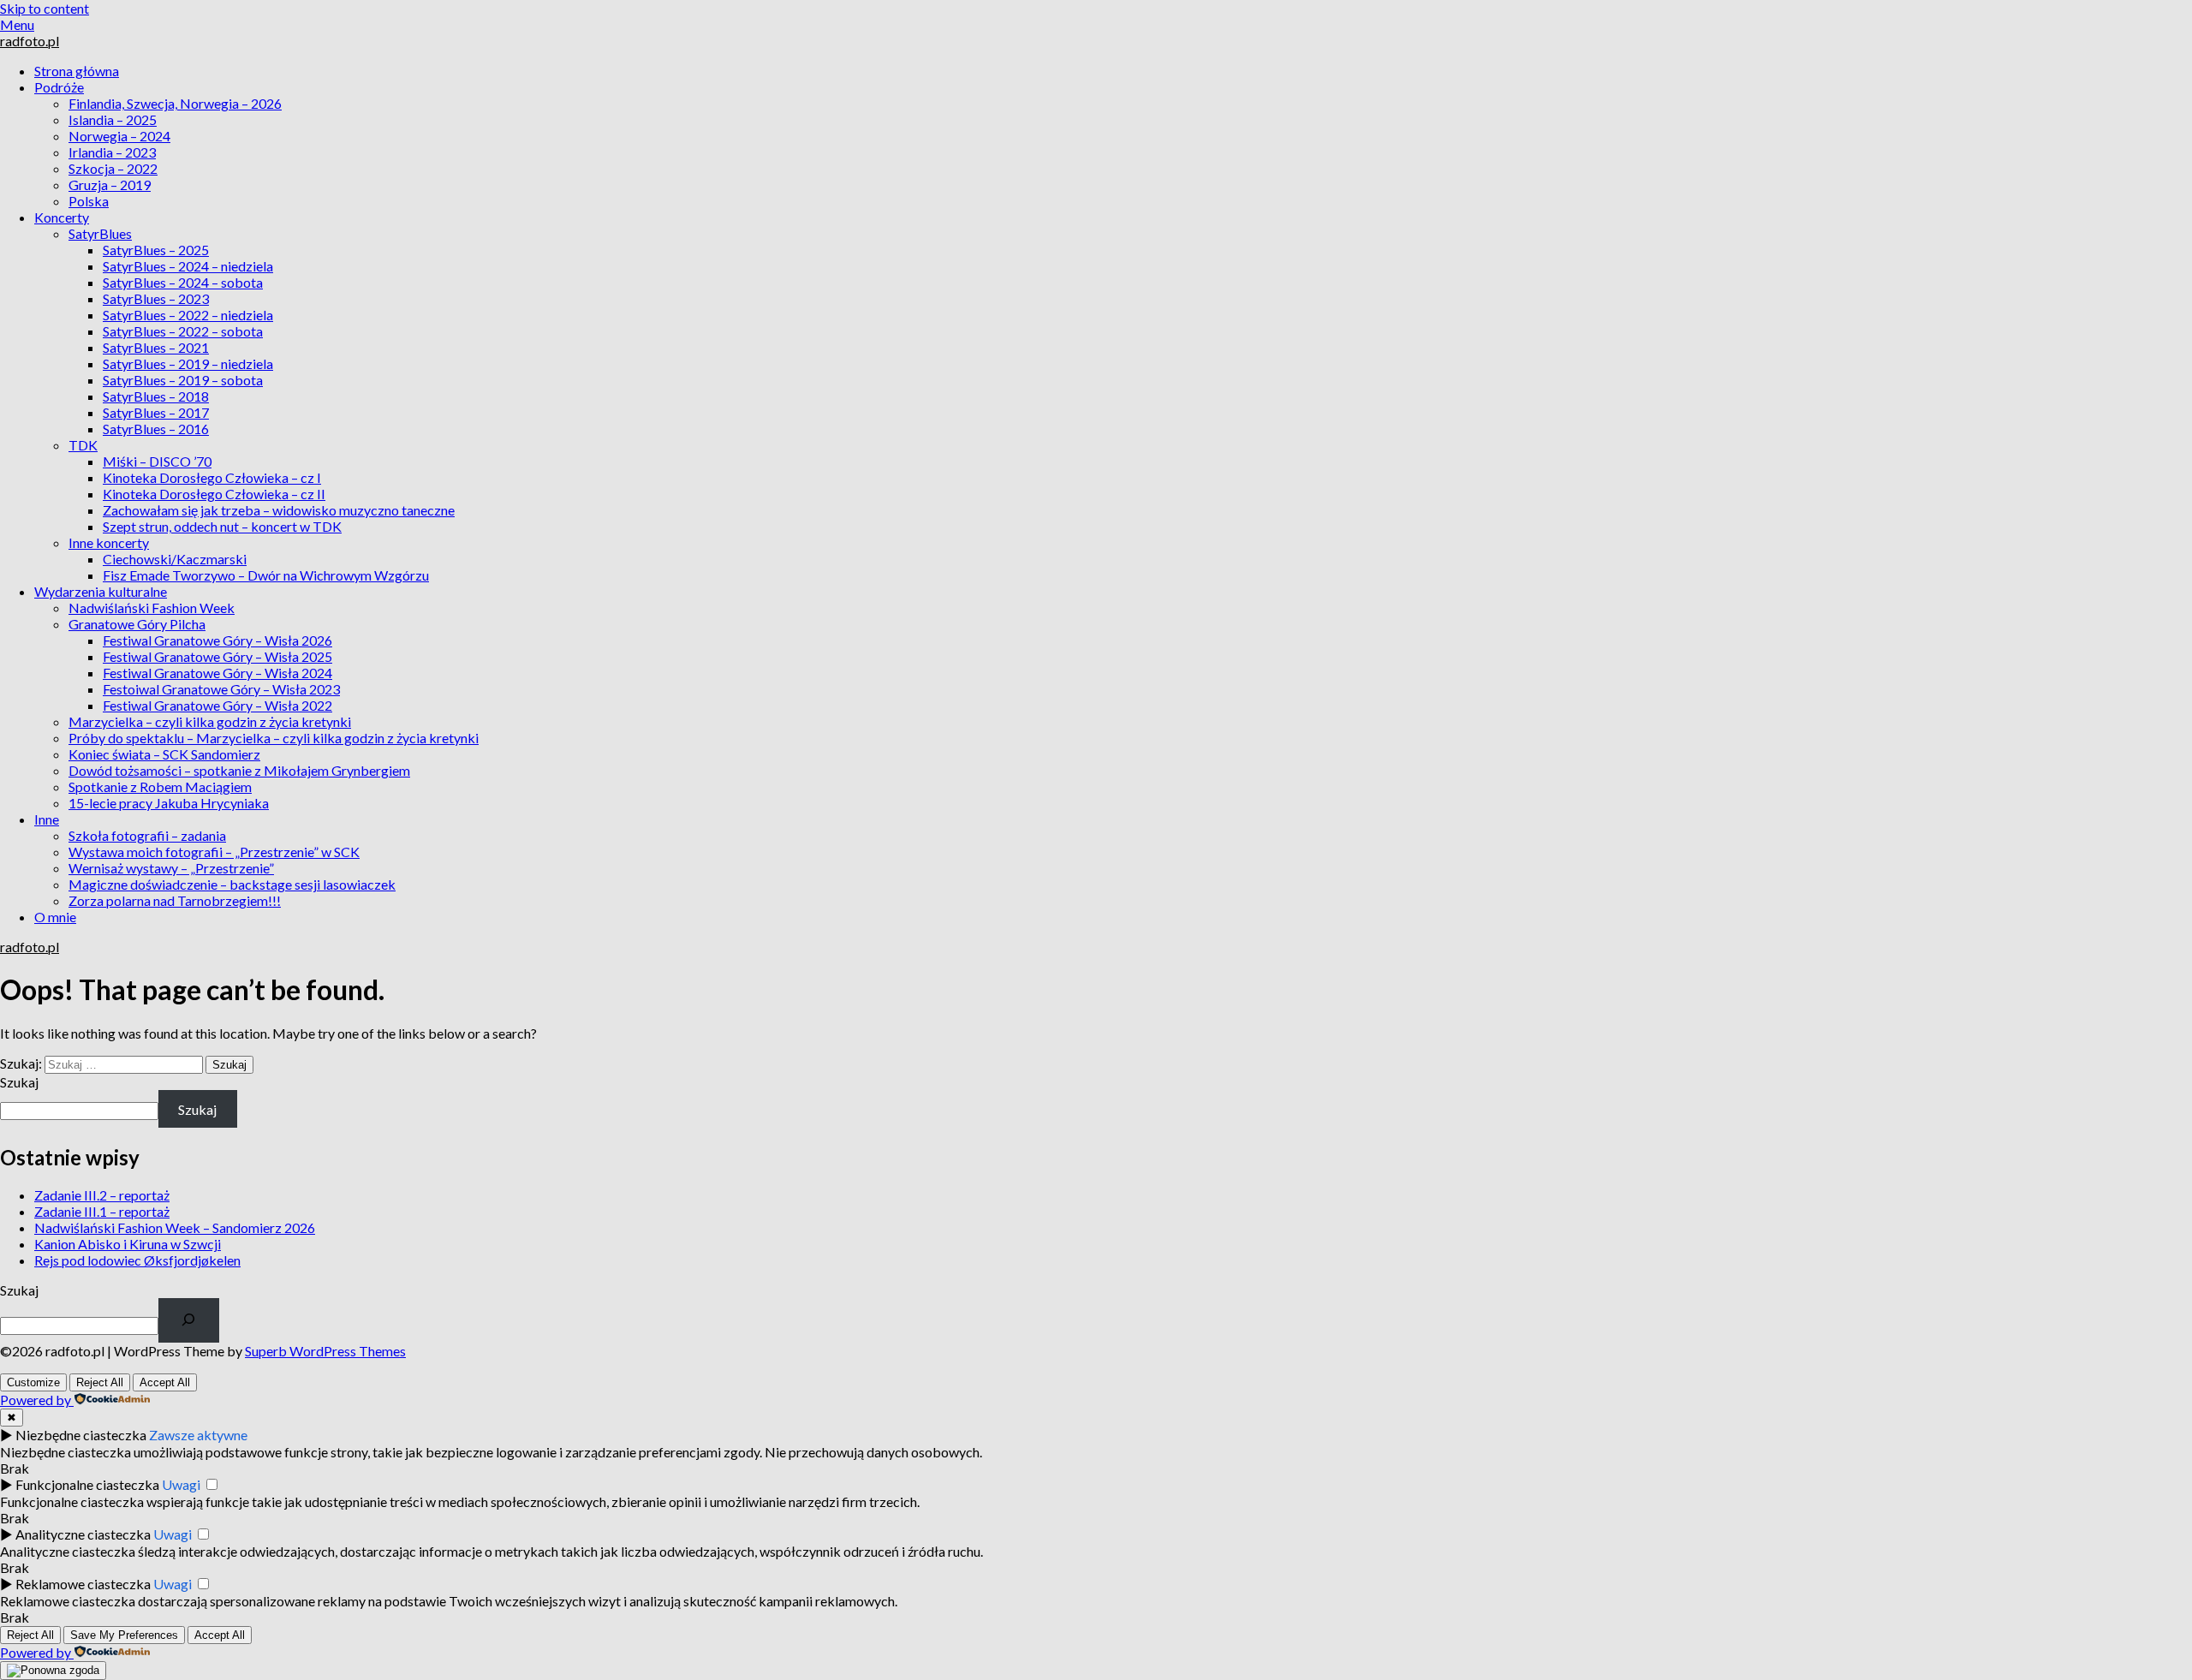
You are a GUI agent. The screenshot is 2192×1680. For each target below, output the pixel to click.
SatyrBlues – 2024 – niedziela (188, 266)
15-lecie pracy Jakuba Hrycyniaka (169, 803)
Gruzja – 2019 (110, 185)
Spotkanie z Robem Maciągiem (160, 786)
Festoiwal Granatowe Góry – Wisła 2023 (221, 689)
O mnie (55, 917)
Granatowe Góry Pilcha (137, 624)
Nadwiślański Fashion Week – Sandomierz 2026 (175, 1227)
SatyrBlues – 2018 (156, 396)
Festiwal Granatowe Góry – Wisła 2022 (217, 705)
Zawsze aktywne (198, 1435)
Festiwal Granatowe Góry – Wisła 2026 (217, 640)
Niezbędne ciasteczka (81, 1435)
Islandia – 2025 (113, 119)
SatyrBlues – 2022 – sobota (183, 331)
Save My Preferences (124, 1635)
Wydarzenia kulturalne (101, 591)
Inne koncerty (109, 542)
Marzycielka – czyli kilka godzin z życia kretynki (210, 721)
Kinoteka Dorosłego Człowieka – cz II (214, 494)
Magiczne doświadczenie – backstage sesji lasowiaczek (232, 884)
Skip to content (45, 8)
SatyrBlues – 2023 (156, 298)
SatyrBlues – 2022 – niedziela (188, 315)
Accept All (165, 1382)
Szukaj (19, 1082)
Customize (33, 1382)
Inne (47, 819)
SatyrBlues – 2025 (156, 250)
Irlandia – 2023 (112, 152)
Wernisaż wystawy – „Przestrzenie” (171, 868)
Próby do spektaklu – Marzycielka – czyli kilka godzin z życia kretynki (274, 738)
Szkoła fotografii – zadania (147, 835)
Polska (89, 201)
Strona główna (77, 71)
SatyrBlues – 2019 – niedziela (188, 363)
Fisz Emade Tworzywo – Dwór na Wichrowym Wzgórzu (266, 575)
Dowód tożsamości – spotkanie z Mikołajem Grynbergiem (239, 770)
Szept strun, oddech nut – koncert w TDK (222, 526)
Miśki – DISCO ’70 (157, 461)
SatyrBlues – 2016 (156, 429)
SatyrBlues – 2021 (156, 347)
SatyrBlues (100, 233)
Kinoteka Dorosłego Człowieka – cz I (212, 477)
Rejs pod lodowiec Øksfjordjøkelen (137, 1260)
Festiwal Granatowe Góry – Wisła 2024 (217, 673)
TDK (83, 445)
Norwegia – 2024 (119, 136)
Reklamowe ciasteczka (83, 1584)
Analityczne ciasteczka (83, 1534)
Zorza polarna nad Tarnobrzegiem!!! (175, 900)
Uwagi (181, 1484)
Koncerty (62, 217)
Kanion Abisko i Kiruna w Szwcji (128, 1244)
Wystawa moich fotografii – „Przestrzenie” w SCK (214, 852)
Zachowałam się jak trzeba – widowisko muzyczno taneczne (279, 510)
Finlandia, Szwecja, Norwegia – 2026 (175, 103)
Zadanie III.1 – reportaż (102, 1211)
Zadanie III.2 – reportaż (102, 1195)
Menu (17, 24)
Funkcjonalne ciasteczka (87, 1484)
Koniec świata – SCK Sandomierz (164, 754)
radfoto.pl (30, 41)
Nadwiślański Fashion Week (152, 608)
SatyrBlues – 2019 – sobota (183, 380)
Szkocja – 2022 (113, 168)
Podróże (59, 87)
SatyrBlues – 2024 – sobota (183, 282)
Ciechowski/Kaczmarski (175, 559)
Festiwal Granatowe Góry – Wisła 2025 (217, 656)
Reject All (100, 1382)
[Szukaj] (189, 1320)
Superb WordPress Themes (325, 1351)
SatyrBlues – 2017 (156, 412)
